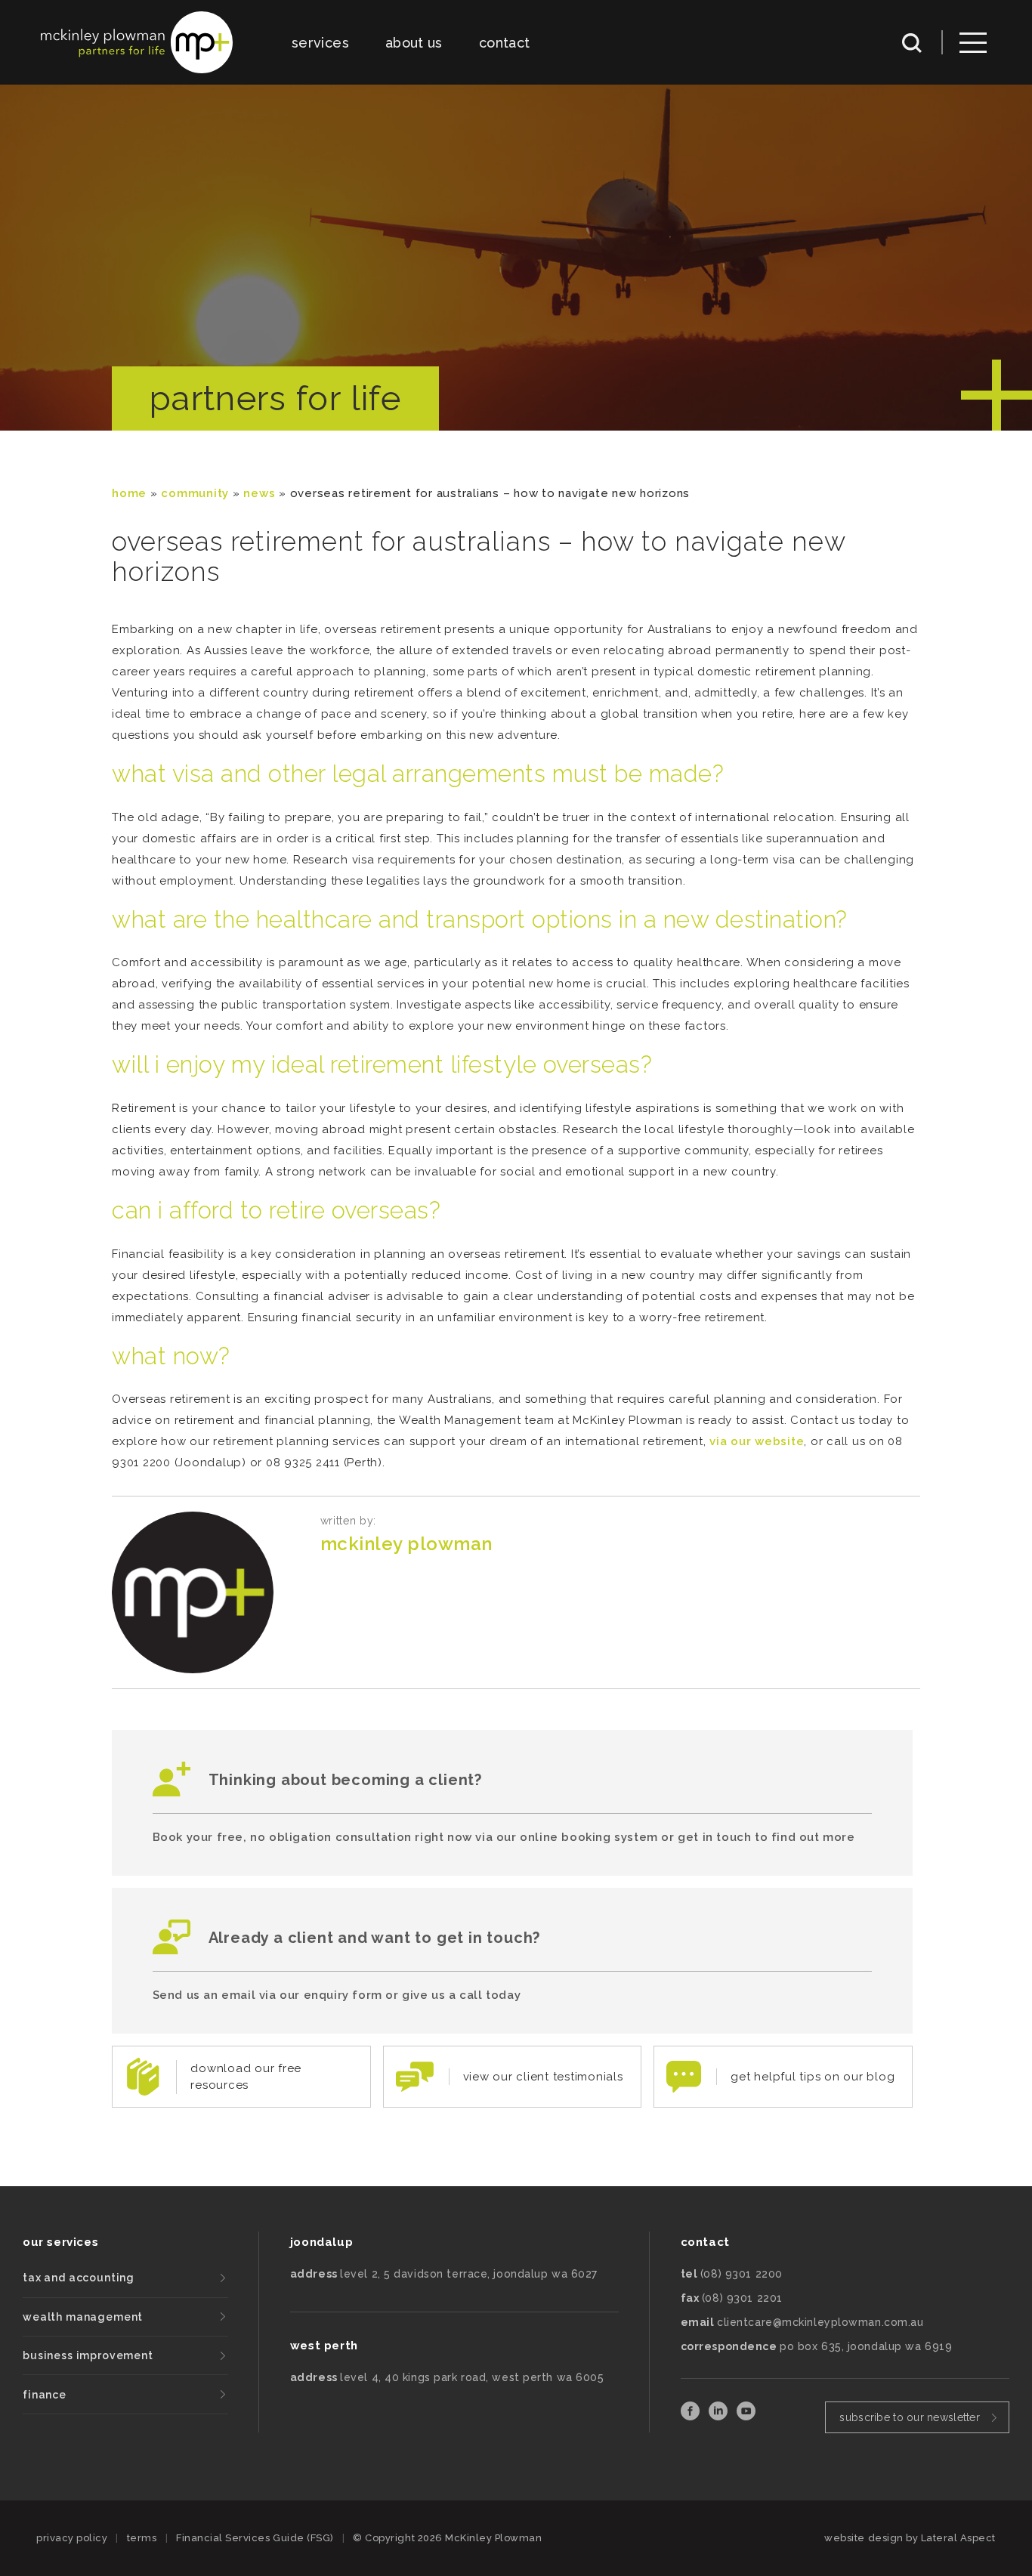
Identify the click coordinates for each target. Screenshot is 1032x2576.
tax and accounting (79, 2278)
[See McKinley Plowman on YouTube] (746, 2416)
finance (45, 2395)
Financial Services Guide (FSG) (255, 2538)
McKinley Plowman (406, 1544)
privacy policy (72, 2538)
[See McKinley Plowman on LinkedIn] (720, 2416)
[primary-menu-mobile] (973, 43)
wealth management (83, 2317)
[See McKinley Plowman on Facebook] (692, 2416)
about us (414, 43)
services (320, 43)
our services (60, 2242)
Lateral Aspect (958, 2538)
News (259, 493)
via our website (757, 1441)
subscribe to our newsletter (910, 2417)
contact (505, 43)
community (195, 493)
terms (142, 2538)
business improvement (88, 2355)
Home (129, 493)
